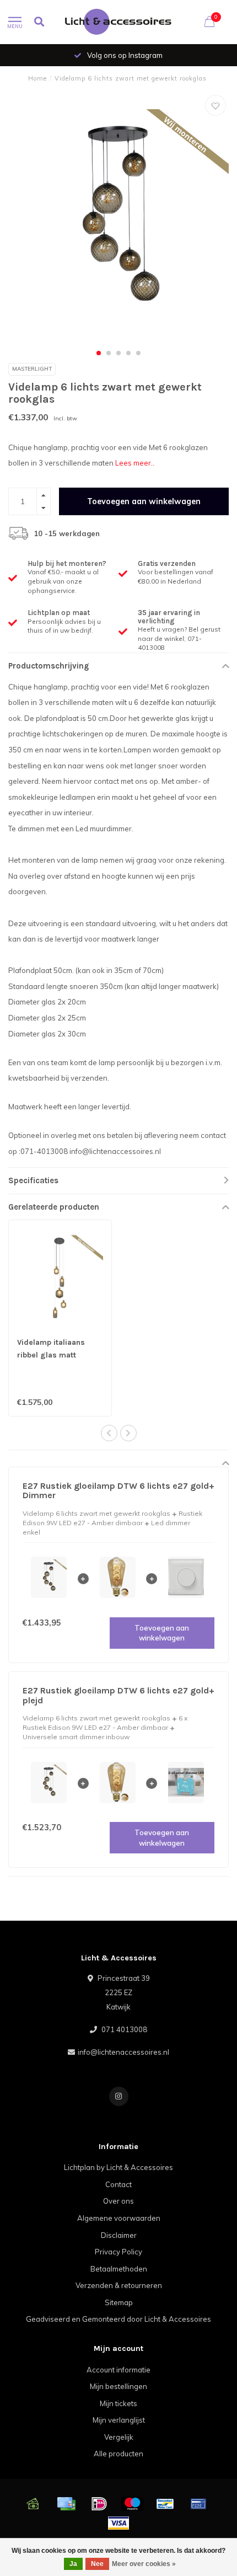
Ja (73, 2564)
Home (37, 78)
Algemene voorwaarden (119, 2218)
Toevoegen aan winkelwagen (144, 501)
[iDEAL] (99, 2504)
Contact (118, 2184)
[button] (99, 353)
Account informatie (118, 2370)
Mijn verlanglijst (119, 2420)
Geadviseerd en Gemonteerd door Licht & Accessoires (118, 2319)
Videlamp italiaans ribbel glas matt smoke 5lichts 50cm (55, 1355)
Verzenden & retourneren (119, 2285)
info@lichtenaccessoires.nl (123, 2052)
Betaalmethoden (119, 2269)
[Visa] (118, 2523)
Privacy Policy (118, 2252)
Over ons (118, 2201)
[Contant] (33, 2504)
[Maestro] (132, 2504)
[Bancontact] (165, 2504)
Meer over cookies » (144, 2564)
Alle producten (118, 2454)
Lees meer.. (135, 463)
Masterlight (32, 369)
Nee (97, 2564)
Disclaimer (119, 2235)
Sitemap (119, 2302)
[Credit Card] (66, 2504)
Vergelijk (119, 2437)
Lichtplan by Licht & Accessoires (118, 2167)
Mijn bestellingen (118, 2386)
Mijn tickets (118, 2403)
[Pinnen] (198, 2504)
